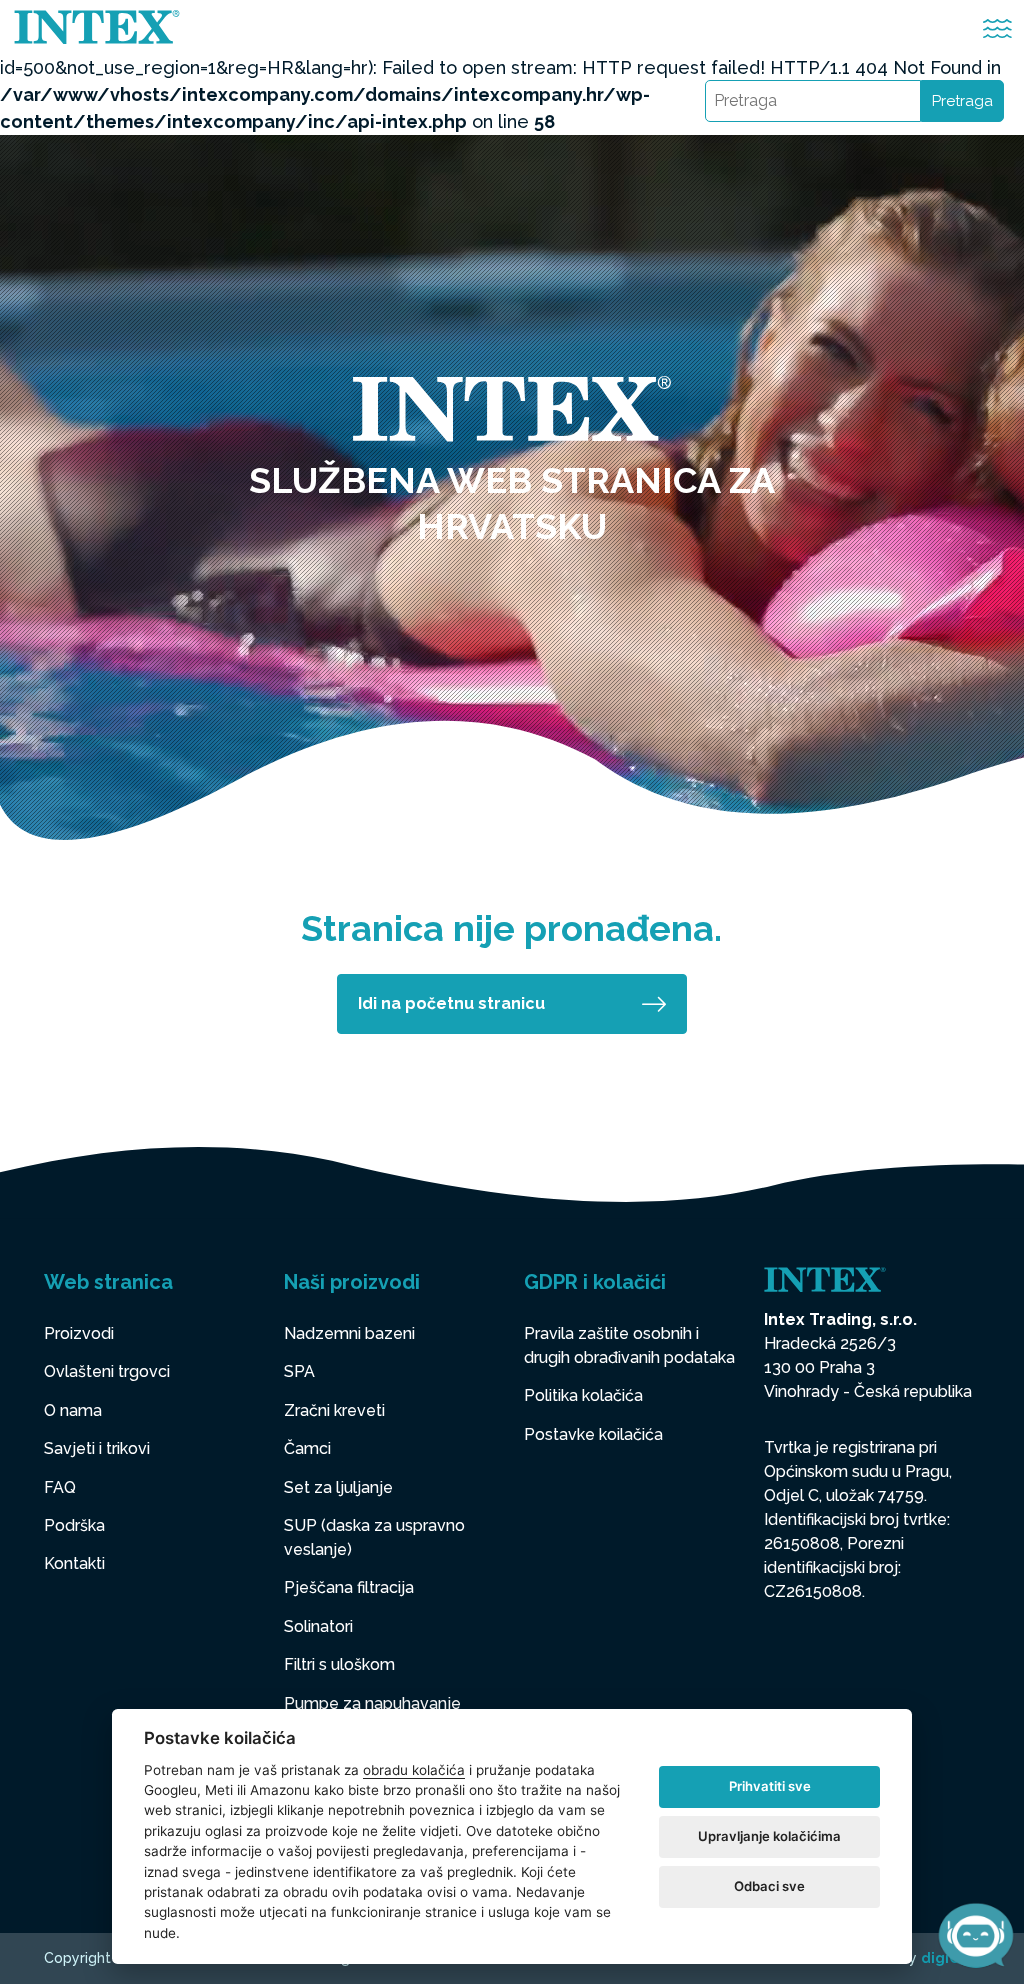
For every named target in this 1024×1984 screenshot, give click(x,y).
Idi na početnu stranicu (451, 1003)
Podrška (74, 1525)
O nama (73, 1410)
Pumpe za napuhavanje (372, 1703)
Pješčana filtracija (349, 1587)
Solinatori (318, 1626)
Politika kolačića (583, 1395)
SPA (299, 1371)
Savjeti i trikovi (97, 1448)
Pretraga (962, 101)
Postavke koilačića (593, 1434)
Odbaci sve (769, 1886)
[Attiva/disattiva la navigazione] (997, 28)
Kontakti (74, 1563)
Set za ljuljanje (338, 1487)
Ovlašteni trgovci (107, 1371)
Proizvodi (79, 1333)
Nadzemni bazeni (349, 1333)
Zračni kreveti (334, 1410)
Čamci (307, 1448)
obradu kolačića (414, 1770)
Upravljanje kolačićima (769, 1836)
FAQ (60, 1487)
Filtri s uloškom (339, 1664)
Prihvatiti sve (770, 1786)
